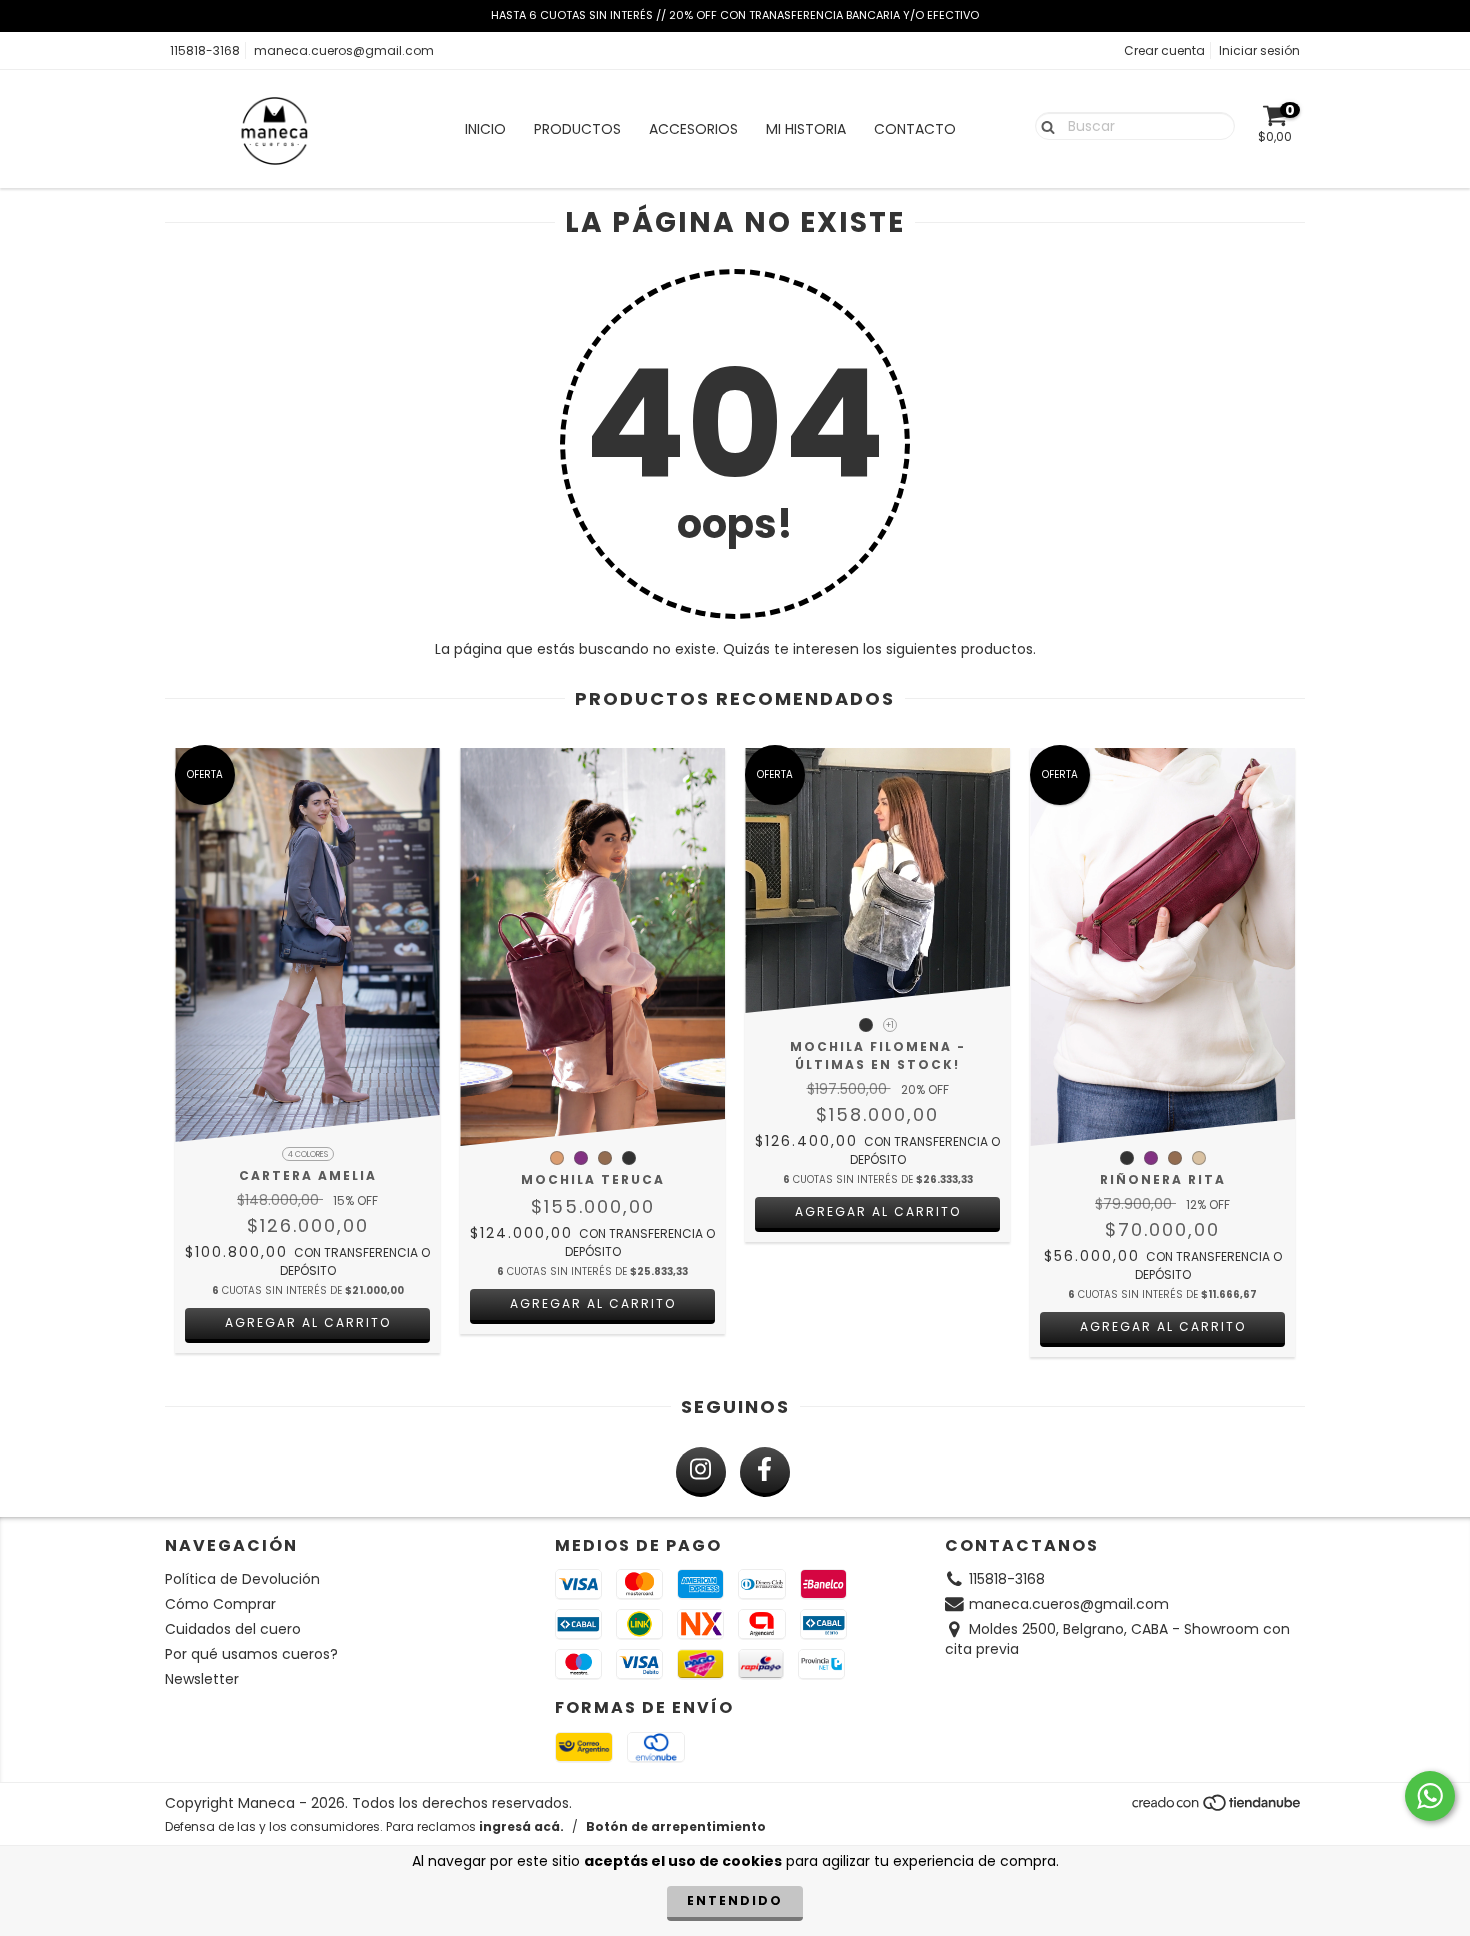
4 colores (308, 1154)
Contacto (915, 129)
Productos (577, 129)
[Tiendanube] (1217, 1807)
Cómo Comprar (220, 1604)
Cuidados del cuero (233, 1629)
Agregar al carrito (308, 1322)
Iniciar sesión (1259, 50)
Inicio (485, 129)
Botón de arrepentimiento (676, 1826)
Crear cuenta (1164, 50)
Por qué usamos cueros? (251, 1654)
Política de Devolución (242, 1579)
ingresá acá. (521, 1826)
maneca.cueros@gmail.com (344, 50)
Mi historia (806, 129)
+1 (890, 1025)
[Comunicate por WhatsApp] (1430, 1796)
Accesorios (693, 129)
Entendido (735, 1900)
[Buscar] (1043, 125)
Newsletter (202, 1679)
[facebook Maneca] (765, 1472)
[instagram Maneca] (701, 1472)
